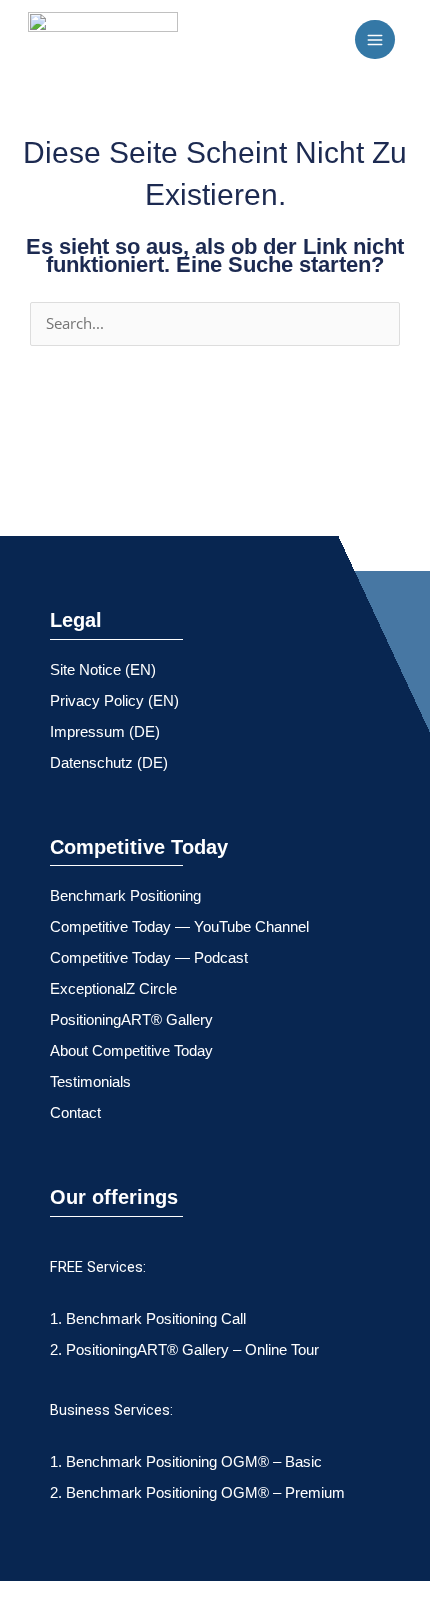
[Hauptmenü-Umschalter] (375, 40)
